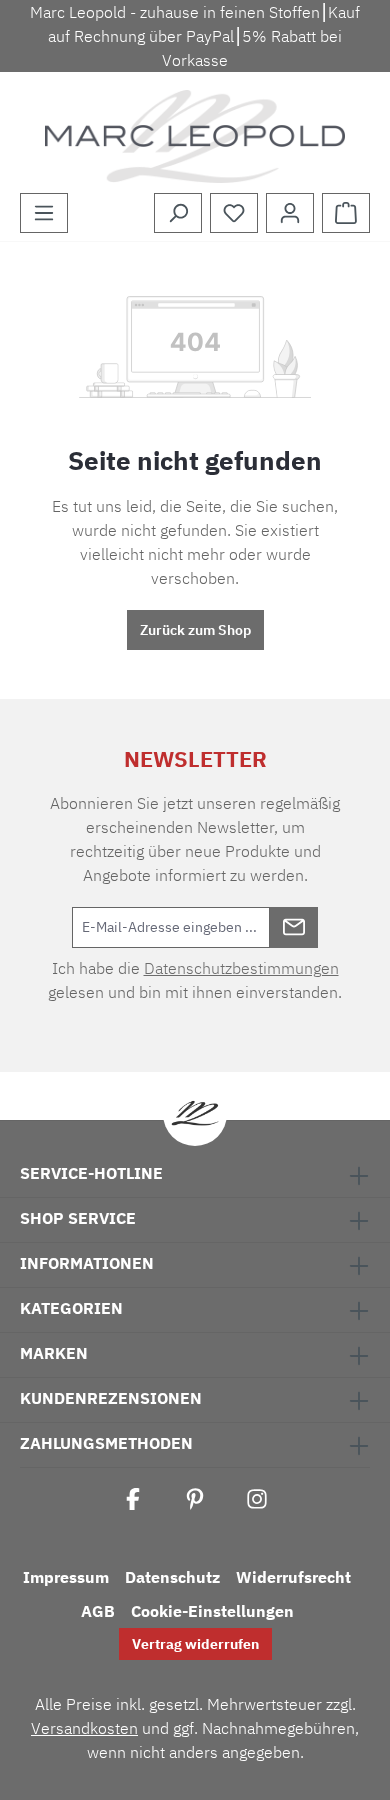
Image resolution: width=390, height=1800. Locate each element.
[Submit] (294, 927)
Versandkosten (84, 1728)
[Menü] (44, 213)
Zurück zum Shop (195, 630)
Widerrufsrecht (293, 1577)
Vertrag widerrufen (195, 1644)
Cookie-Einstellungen (212, 1611)
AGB (98, 1611)
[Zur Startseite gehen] (195, 136)
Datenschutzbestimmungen (241, 968)
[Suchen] (178, 213)
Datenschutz (172, 1577)
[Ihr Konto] (290, 213)
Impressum (66, 1577)
